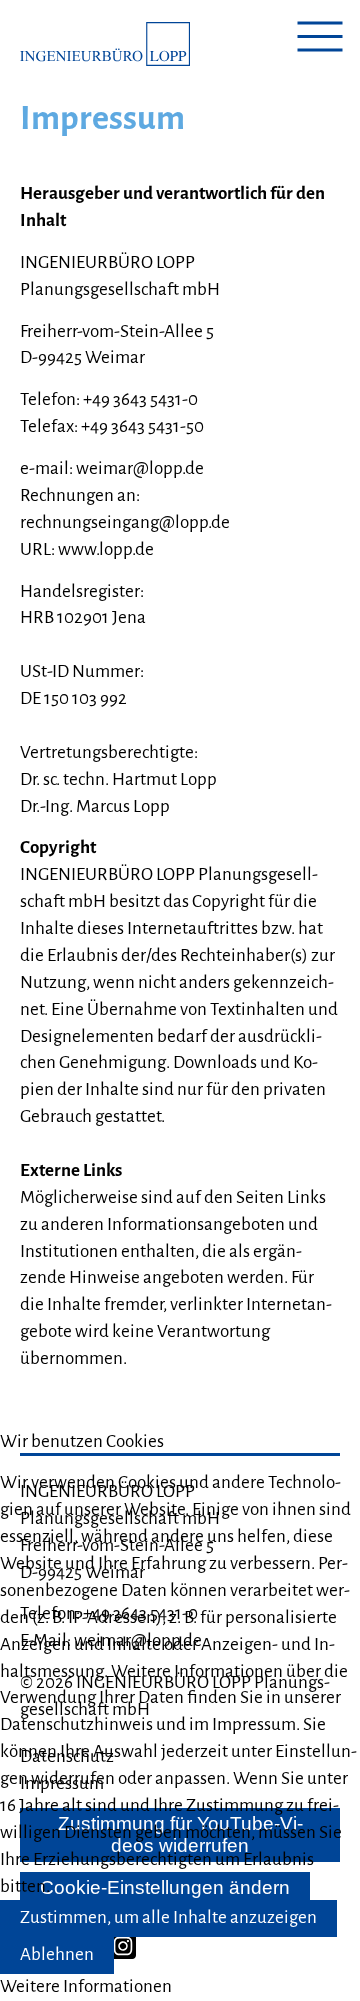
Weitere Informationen (86, 1986)
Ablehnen (57, 1954)
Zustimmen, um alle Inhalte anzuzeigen (168, 1917)
